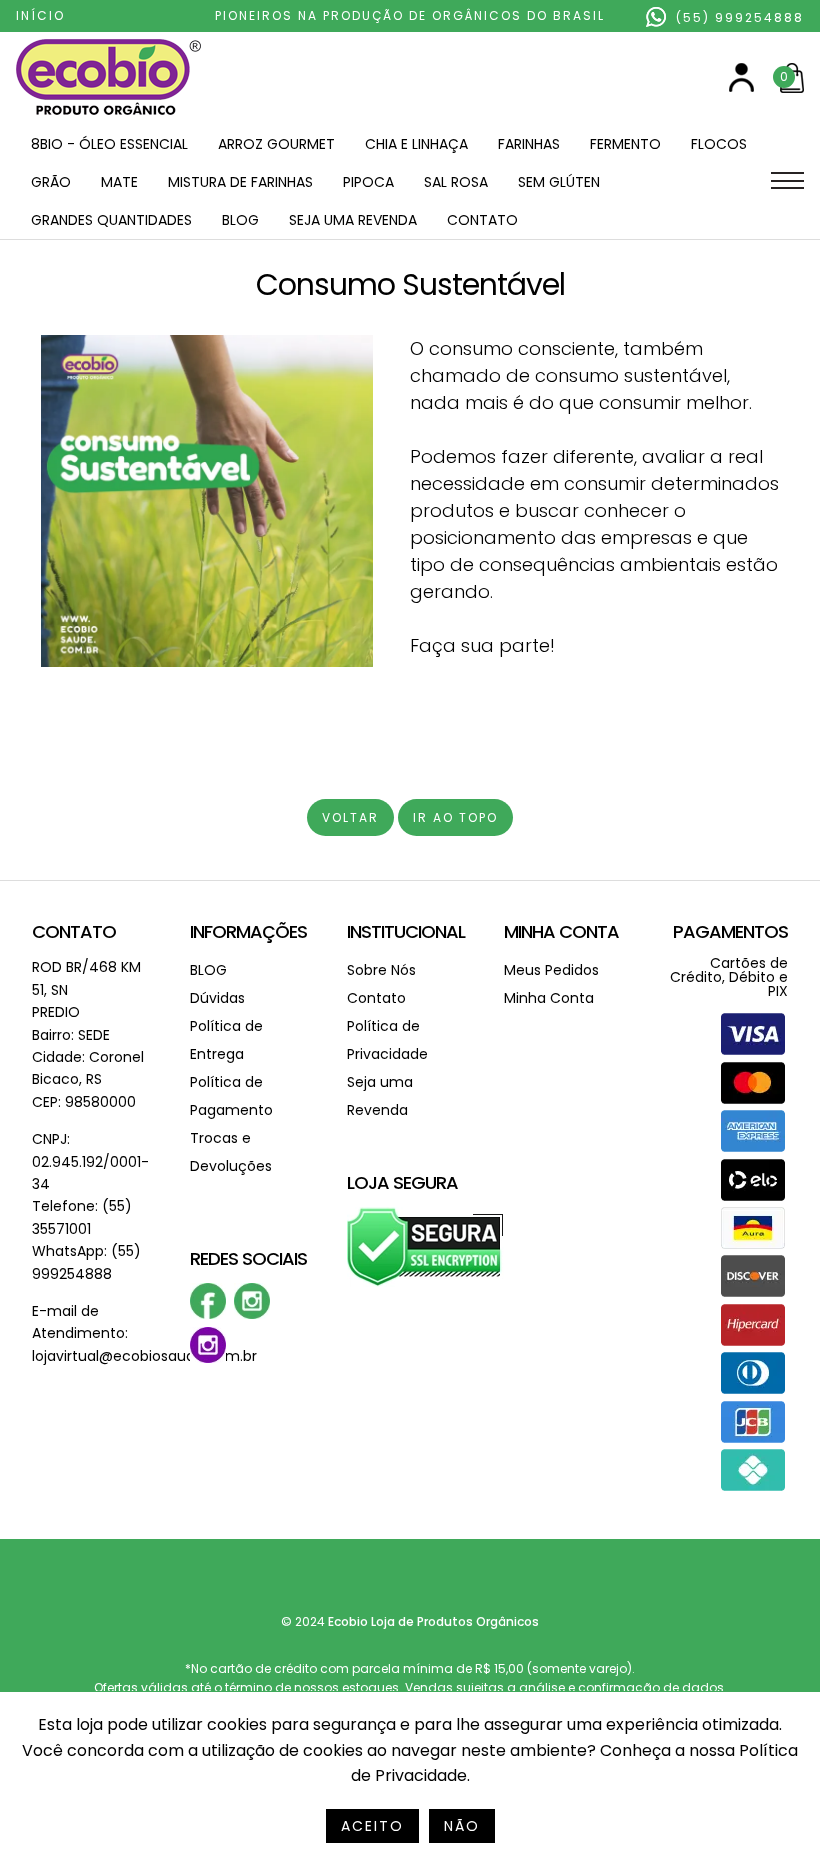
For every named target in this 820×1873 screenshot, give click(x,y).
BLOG (240, 220)
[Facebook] (208, 1314)
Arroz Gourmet (276, 144)
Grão (51, 182)
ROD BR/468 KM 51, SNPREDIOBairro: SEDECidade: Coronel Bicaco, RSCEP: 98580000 (88, 1034)
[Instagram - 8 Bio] (208, 1358)
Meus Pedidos (551, 970)
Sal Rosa (456, 182)
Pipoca (368, 182)
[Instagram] (252, 1314)
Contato (482, 220)
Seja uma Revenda (353, 220)
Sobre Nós (381, 970)
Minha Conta (561, 931)
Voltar (350, 817)
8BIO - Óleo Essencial (109, 144)
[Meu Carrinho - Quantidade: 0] (792, 88)
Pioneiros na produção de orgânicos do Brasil (410, 15)
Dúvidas (217, 998)
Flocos (719, 144)
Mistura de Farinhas (240, 182)
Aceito (372, 1826)
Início (40, 15)
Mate (119, 182)
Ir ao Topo (455, 817)
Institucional (406, 931)
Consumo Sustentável (410, 284)
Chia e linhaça (416, 144)
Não (462, 1826)
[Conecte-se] (741, 87)
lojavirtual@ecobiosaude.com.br (144, 1356)
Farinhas (529, 144)
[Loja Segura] (425, 1282)
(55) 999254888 (737, 17)
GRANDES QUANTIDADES (111, 220)
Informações (248, 931)
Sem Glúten (559, 182)
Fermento (625, 144)
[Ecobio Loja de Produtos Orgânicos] (108, 116)
